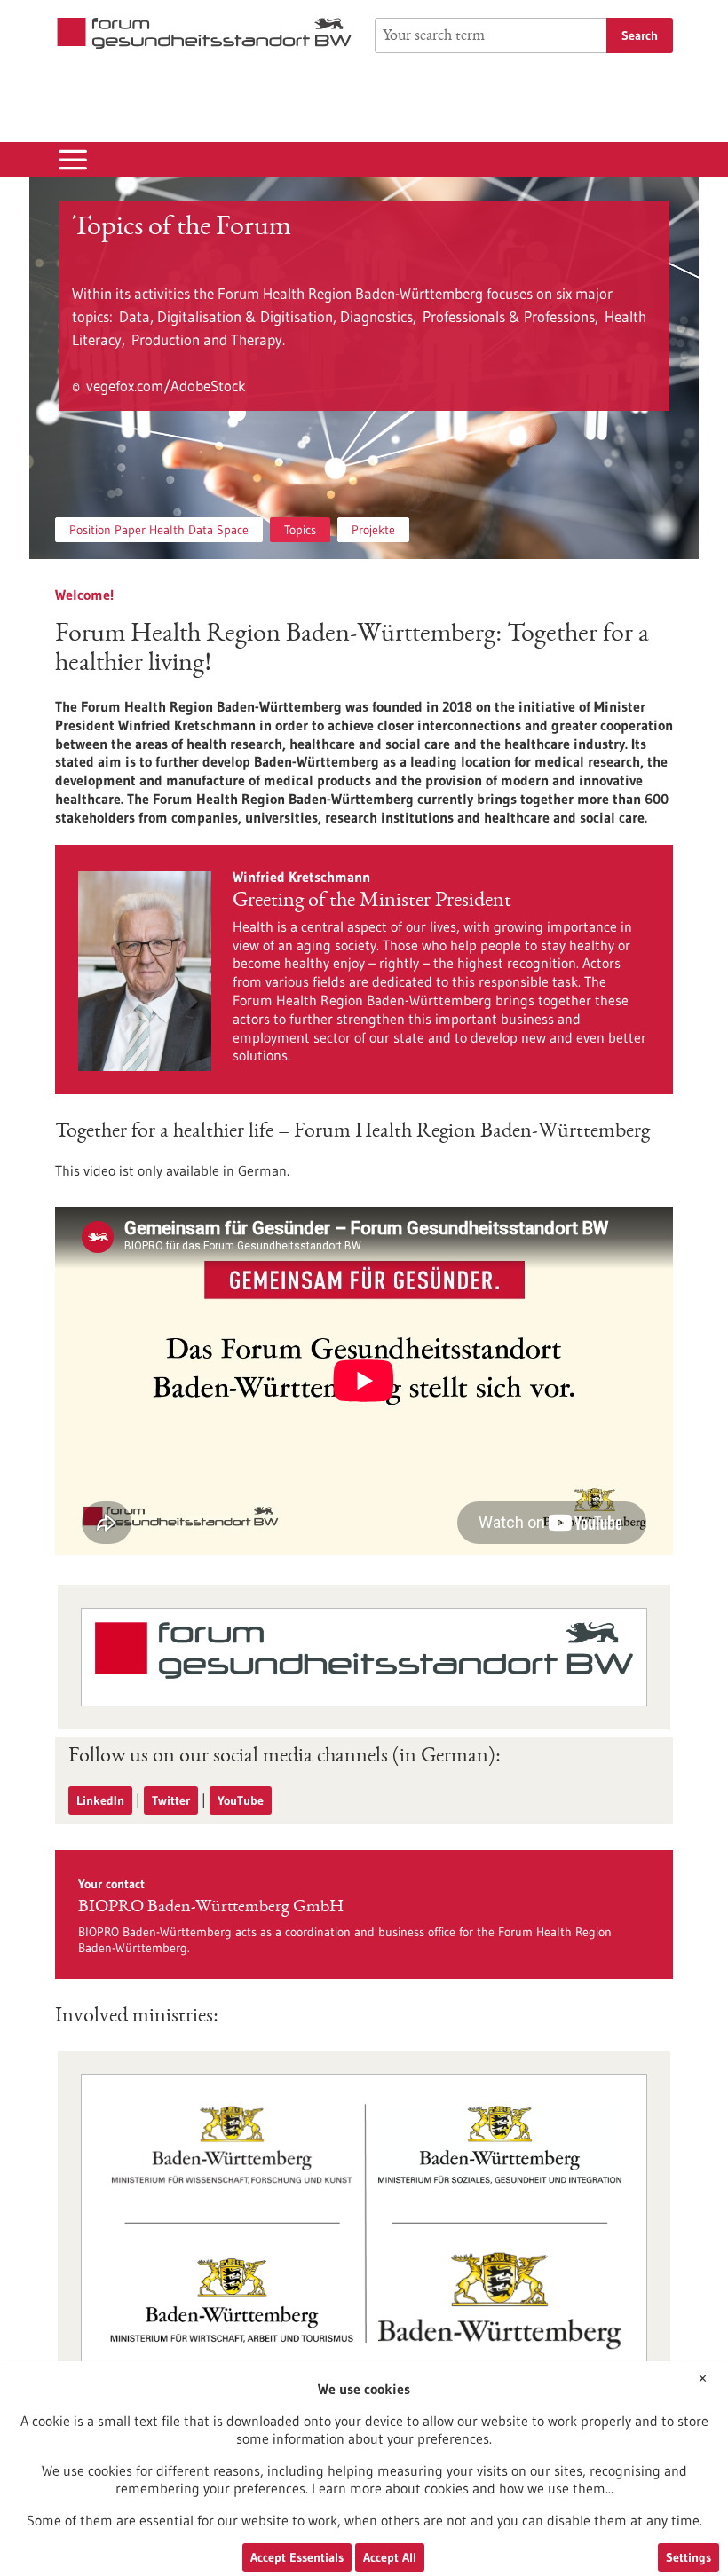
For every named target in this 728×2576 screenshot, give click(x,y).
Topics (300, 530)
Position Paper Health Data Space (159, 530)
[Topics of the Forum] (364, 368)
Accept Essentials (297, 2557)
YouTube (241, 1800)
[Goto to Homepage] (204, 33)
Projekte (373, 530)
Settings (688, 2557)
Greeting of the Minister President (372, 902)
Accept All (390, 2557)
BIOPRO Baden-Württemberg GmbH (211, 1908)
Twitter (171, 1800)
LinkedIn (100, 1800)
